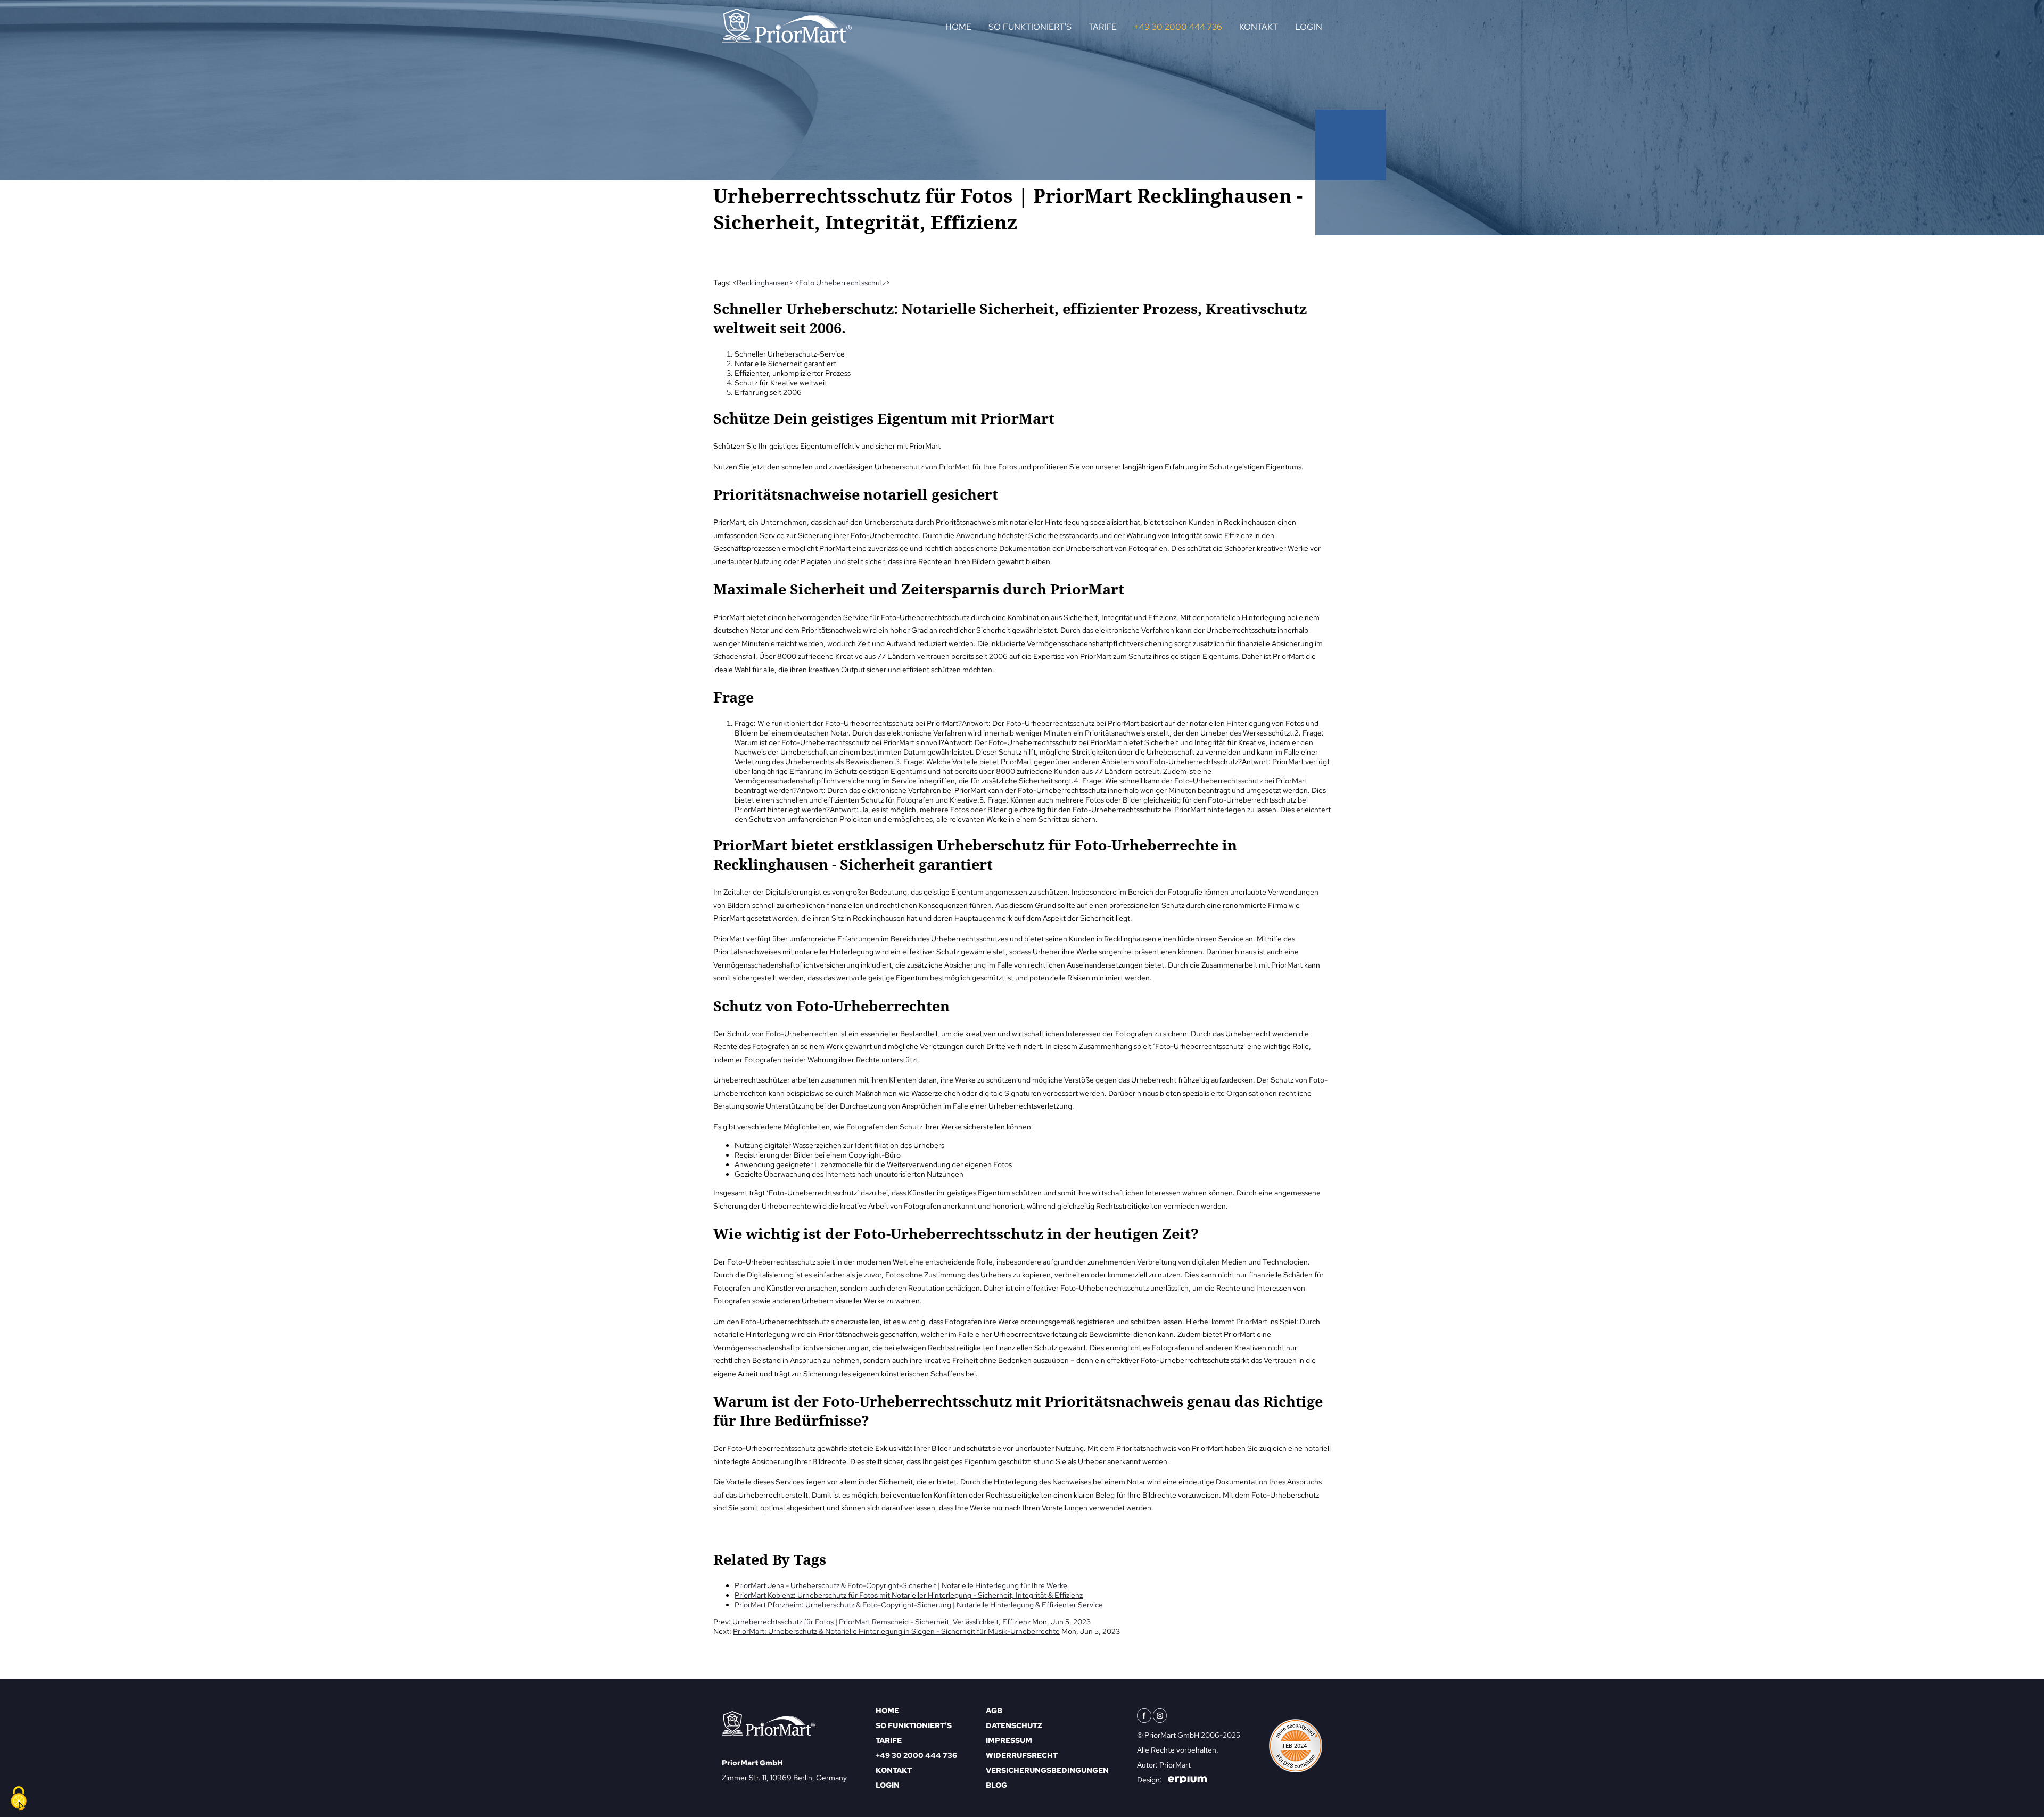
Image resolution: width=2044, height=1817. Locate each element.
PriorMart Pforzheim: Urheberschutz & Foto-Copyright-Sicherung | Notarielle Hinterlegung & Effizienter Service (919, 1605)
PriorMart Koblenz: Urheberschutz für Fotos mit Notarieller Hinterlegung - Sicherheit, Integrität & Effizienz (909, 1595)
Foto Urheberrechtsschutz (842, 283)
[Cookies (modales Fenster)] (19, 1799)
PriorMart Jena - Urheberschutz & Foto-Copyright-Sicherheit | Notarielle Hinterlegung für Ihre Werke (901, 1585)
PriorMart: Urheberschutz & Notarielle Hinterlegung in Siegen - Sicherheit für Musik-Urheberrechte (896, 1631)
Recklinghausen (763, 283)
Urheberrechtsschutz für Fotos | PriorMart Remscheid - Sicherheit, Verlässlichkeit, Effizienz (881, 1622)
